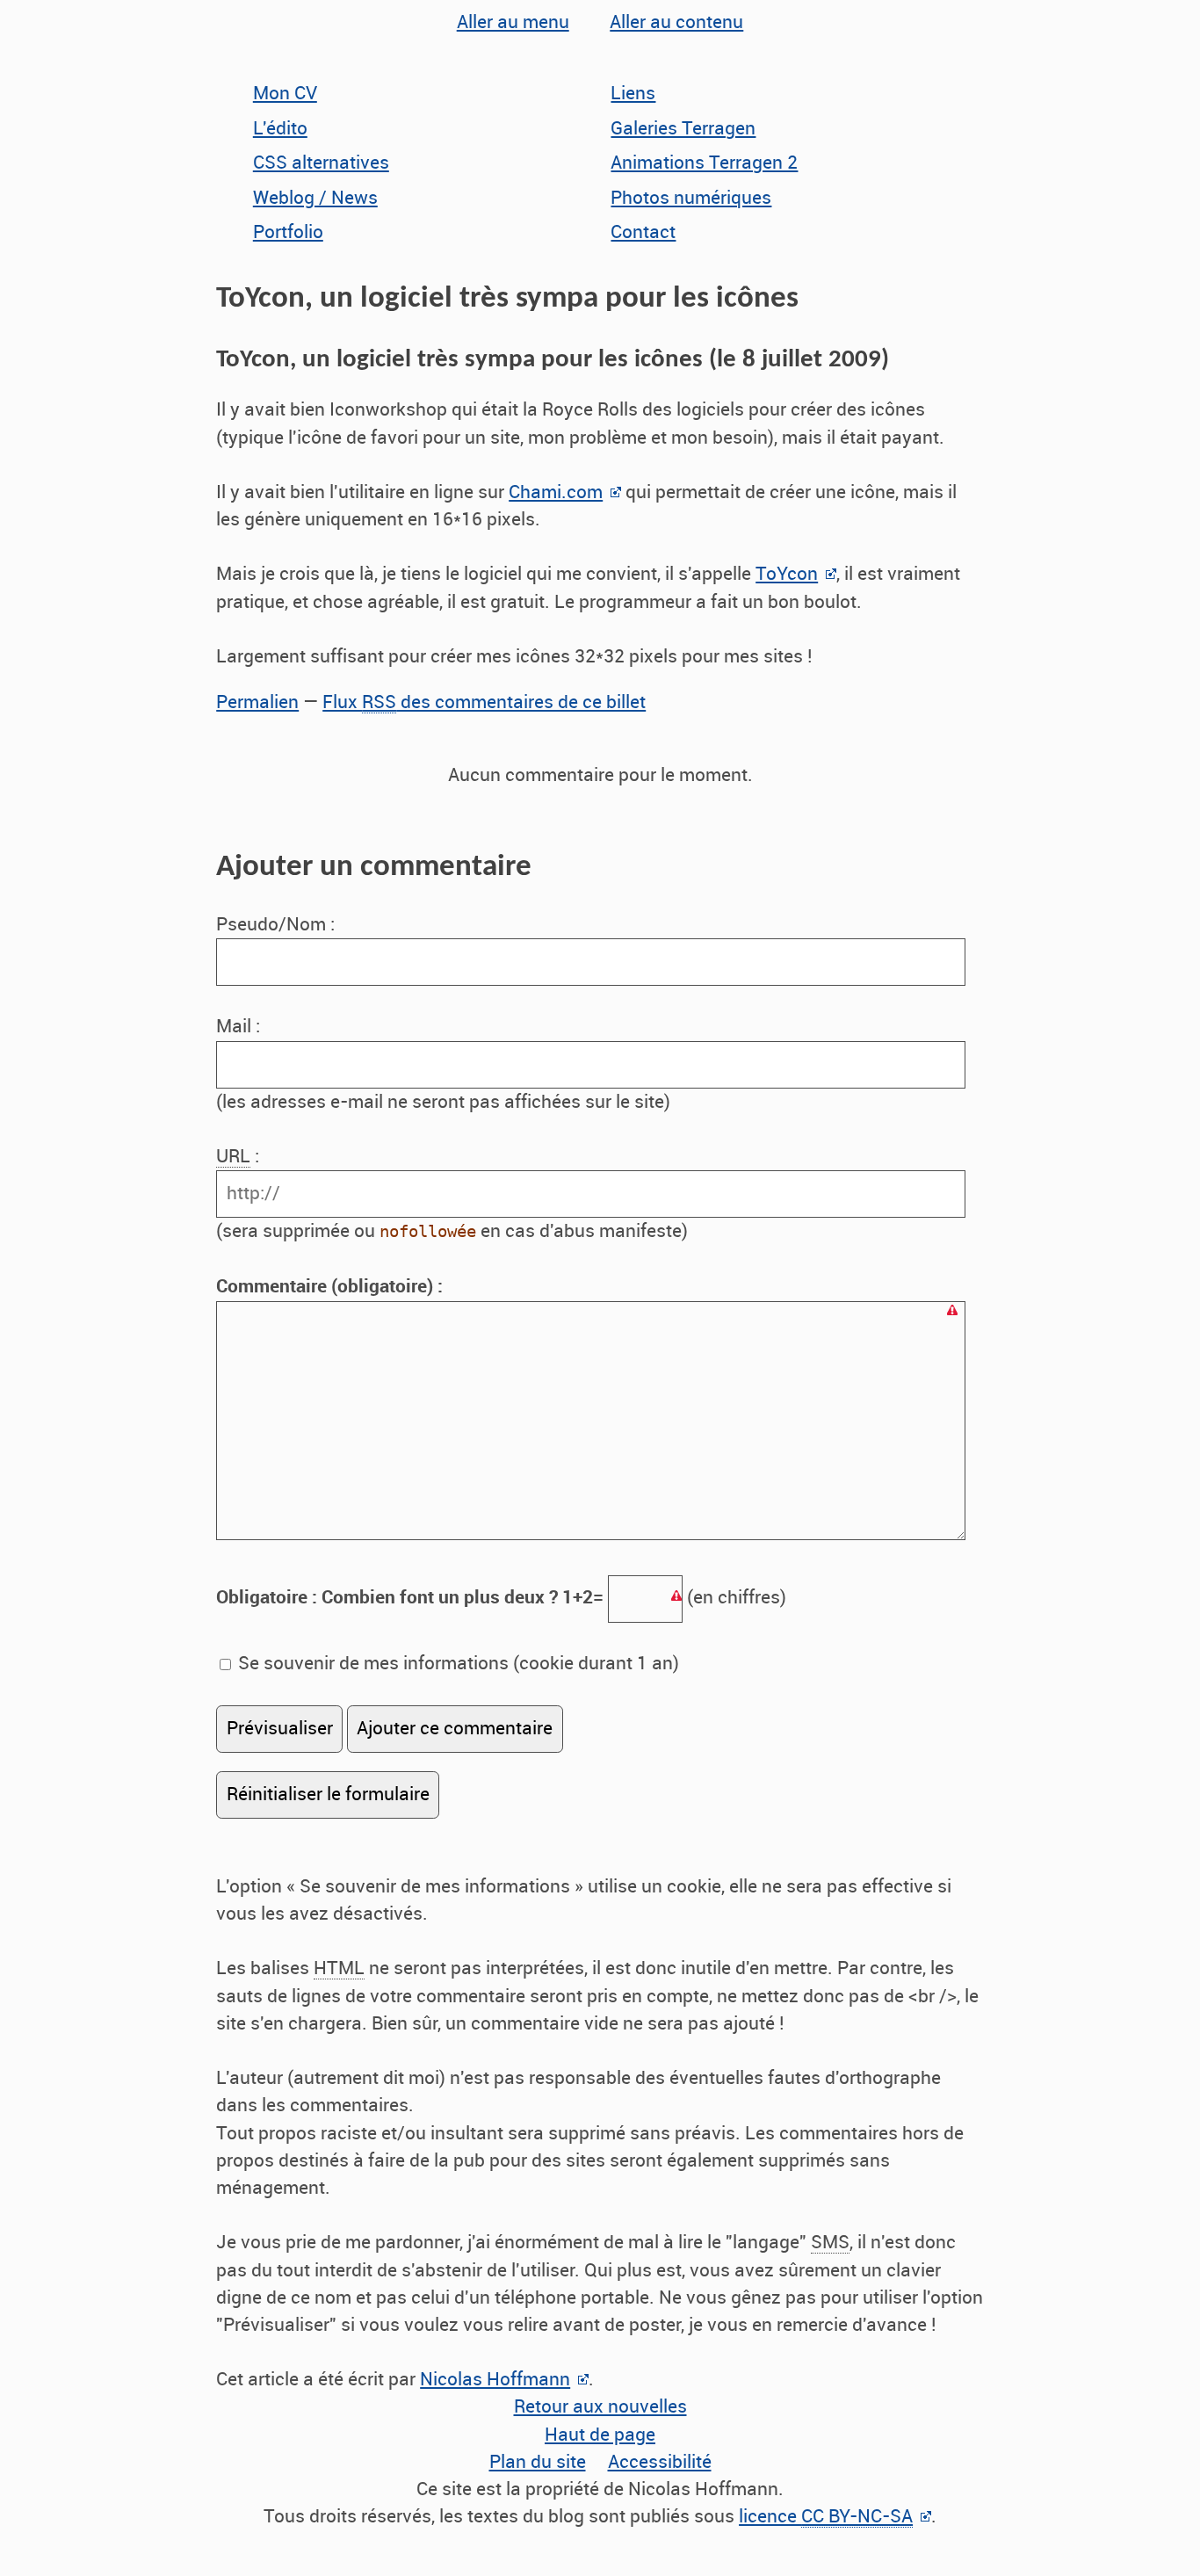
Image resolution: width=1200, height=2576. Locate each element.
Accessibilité (660, 2462)
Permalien (257, 702)
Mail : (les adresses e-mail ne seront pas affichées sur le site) (443, 1064)
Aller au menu (513, 22)
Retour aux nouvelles (600, 2406)
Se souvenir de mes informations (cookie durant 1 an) (456, 1663)
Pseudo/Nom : (278, 924)
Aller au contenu (676, 22)
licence (826, 2516)
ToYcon (787, 574)
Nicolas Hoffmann (495, 2379)
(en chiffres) (501, 1597)
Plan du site (538, 2462)
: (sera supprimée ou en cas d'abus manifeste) (452, 1194)
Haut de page (600, 2435)
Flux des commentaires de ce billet (484, 702)
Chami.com (556, 492)
